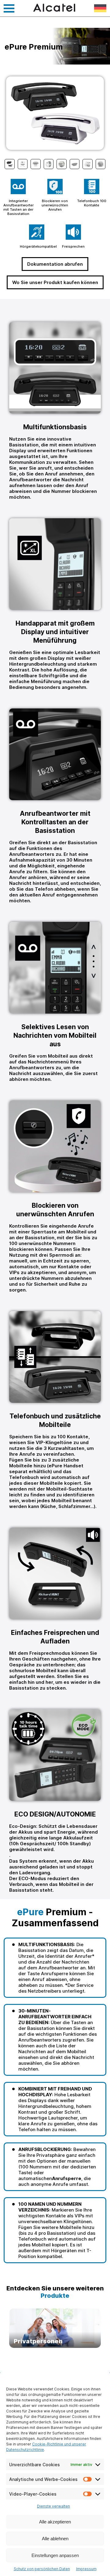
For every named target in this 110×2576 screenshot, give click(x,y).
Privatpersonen (55, 2328)
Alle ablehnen (55, 2539)
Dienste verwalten (53, 2506)
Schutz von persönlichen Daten (42, 2569)
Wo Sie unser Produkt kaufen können (55, 282)
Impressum (86, 2569)
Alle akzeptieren (55, 2522)
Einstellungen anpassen (55, 2555)
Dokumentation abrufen (55, 264)
